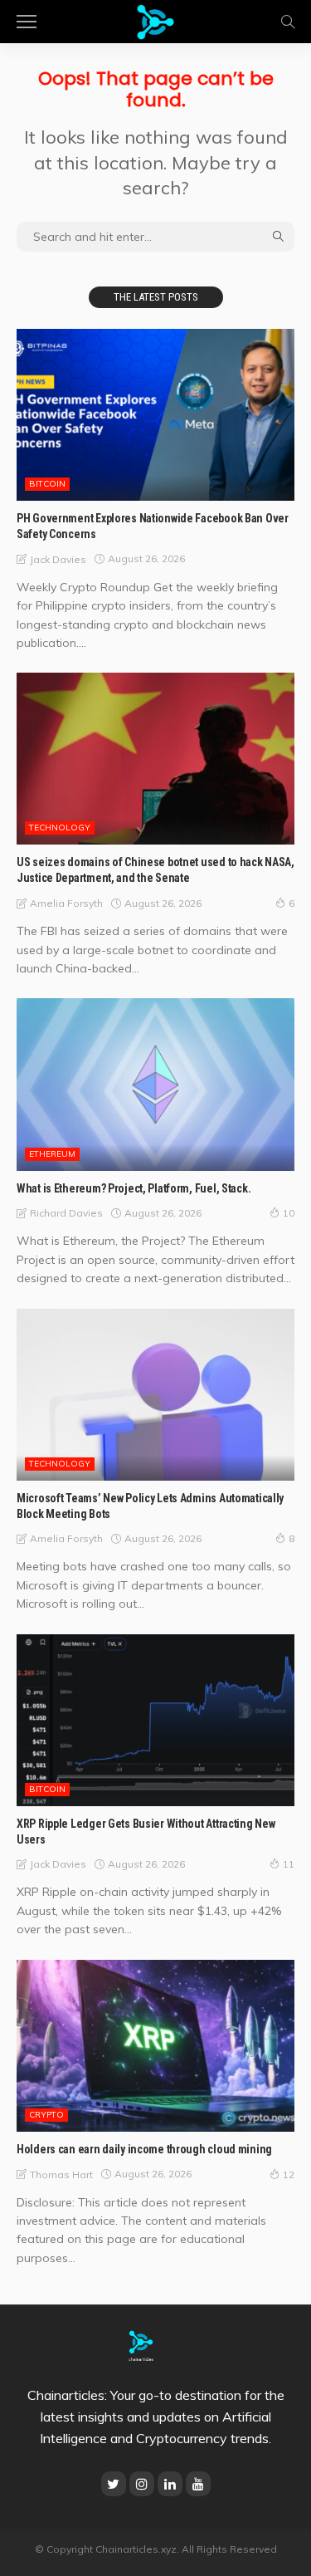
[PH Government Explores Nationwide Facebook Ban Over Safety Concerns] (155, 415)
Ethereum (52, 1154)
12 (289, 2174)
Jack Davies (58, 559)
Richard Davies (66, 1213)
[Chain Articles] (155, 20)
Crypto (46, 2115)
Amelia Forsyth (66, 903)
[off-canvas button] (27, 22)
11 (289, 1864)
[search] (288, 22)
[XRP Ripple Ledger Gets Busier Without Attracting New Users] (155, 1720)
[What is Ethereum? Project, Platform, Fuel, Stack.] (155, 1084)
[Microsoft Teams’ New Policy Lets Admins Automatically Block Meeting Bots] (155, 1395)
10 (289, 1213)
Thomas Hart (61, 2174)
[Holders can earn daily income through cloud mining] (155, 2046)
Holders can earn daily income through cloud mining (144, 2149)
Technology (60, 828)
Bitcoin (47, 484)
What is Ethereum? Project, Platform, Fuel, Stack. (134, 1188)
